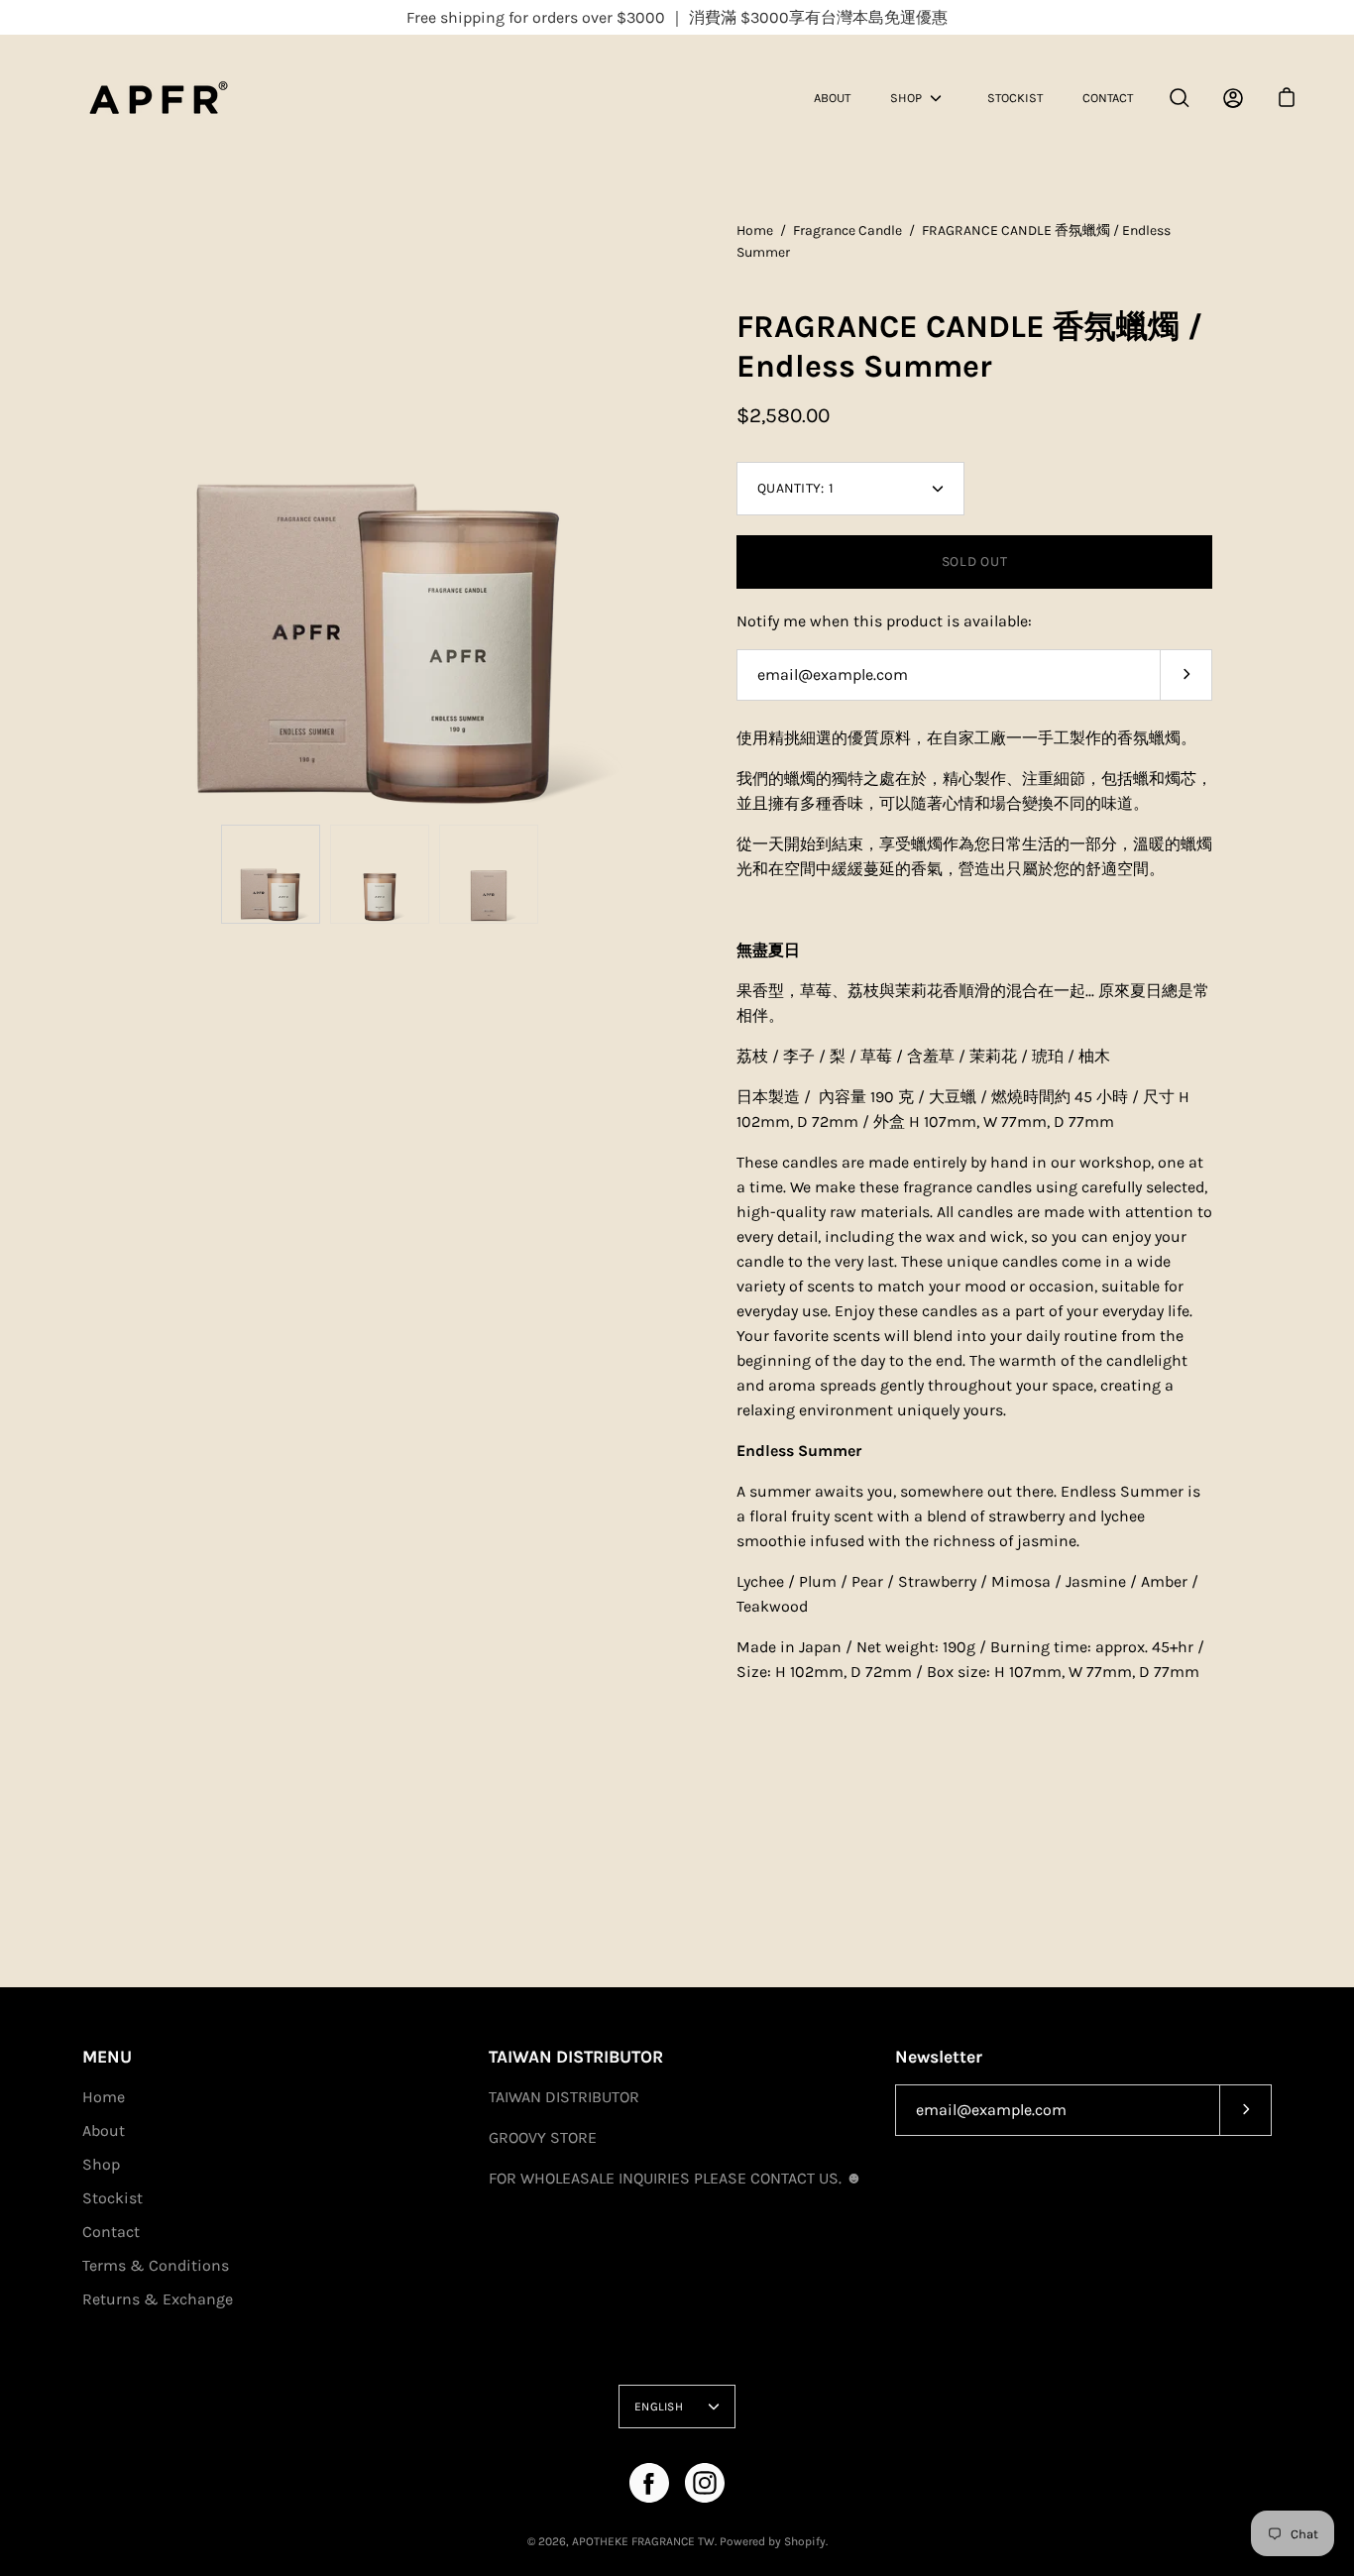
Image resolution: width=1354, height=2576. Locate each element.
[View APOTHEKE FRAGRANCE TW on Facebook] (649, 2483)
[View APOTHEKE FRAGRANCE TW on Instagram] (705, 2483)
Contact (1108, 98)
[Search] (1180, 98)
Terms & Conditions (156, 2265)
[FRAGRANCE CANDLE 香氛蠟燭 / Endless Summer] (271, 874)
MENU (107, 2057)
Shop (906, 98)
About (832, 98)
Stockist (1015, 98)
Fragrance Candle (847, 230)
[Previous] (82, 517)
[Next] (677, 517)
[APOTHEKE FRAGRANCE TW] (183, 98)
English (659, 2407)
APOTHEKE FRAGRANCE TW (643, 2541)
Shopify (805, 2541)
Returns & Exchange (158, 2299)
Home (755, 230)
